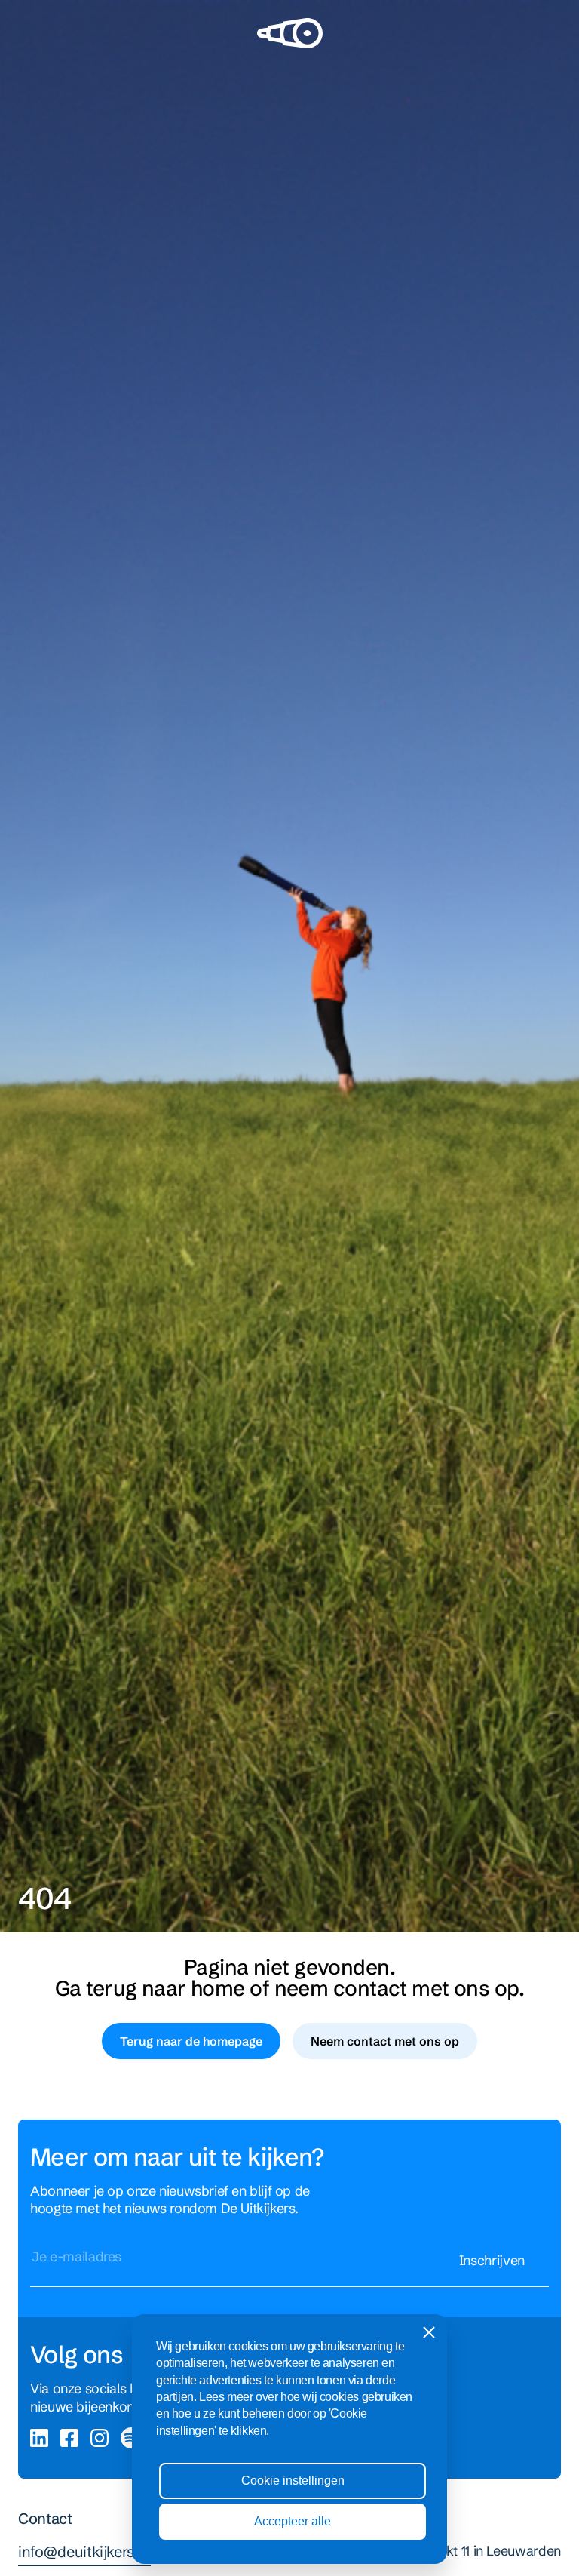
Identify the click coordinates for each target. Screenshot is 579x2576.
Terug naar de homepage (191, 2041)
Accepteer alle (293, 2521)
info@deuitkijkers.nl (84, 2551)
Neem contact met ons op (385, 2041)
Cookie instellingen (293, 2481)
